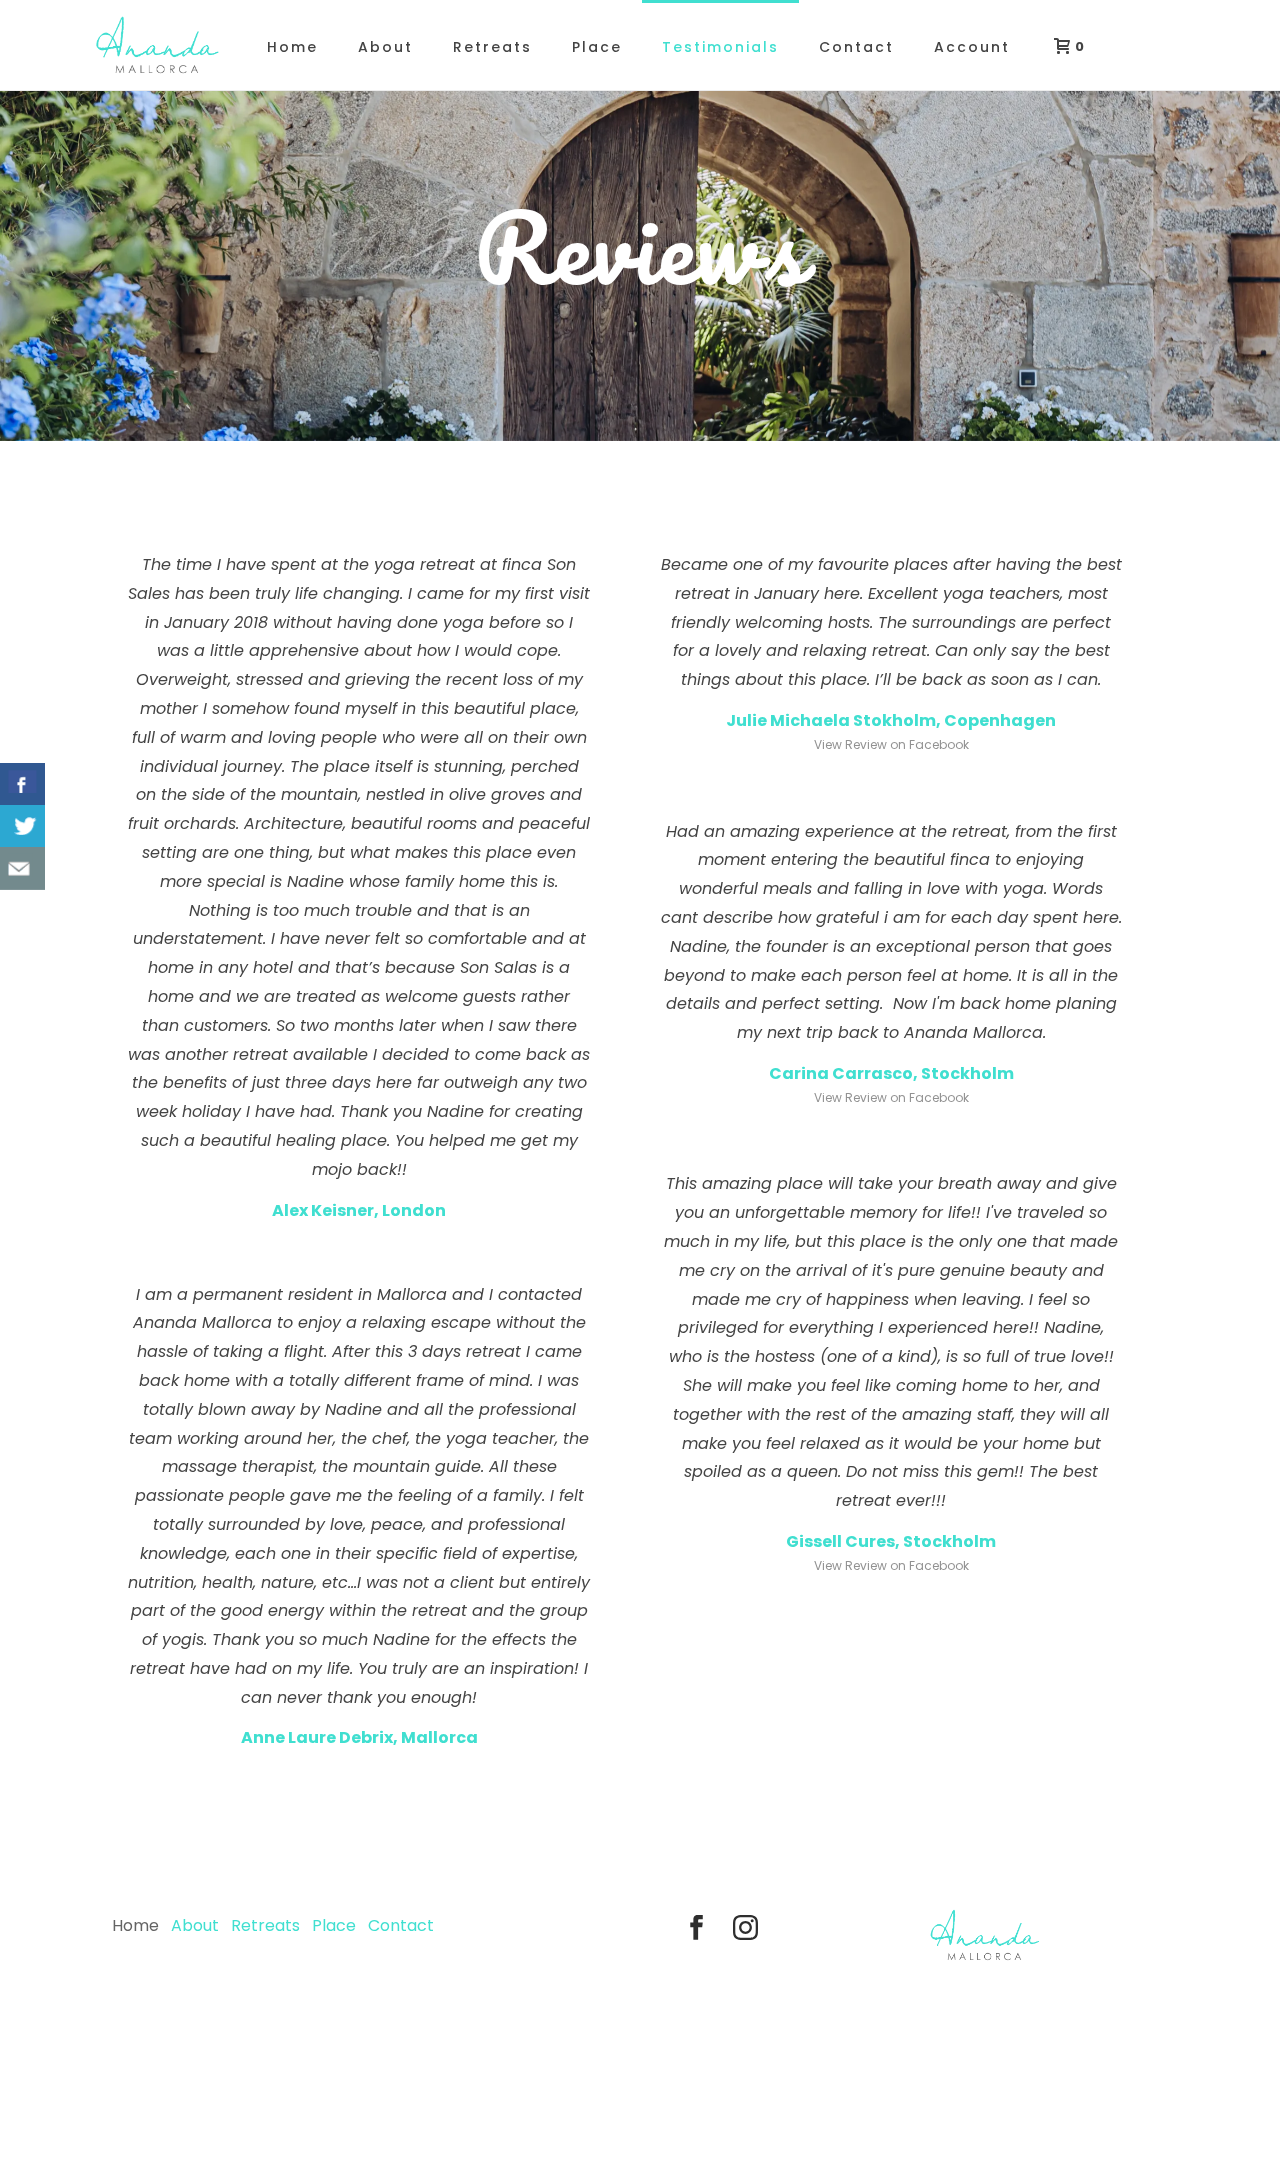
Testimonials (720, 47)
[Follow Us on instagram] (745, 1929)
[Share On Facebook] (22, 784)
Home (292, 47)
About (385, 47)
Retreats (492, 47)
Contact (856, 47)
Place (597, 47)
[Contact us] (22, 868)
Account (972, 47)
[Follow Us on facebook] (696, 1929)
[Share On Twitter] (22, 826)
